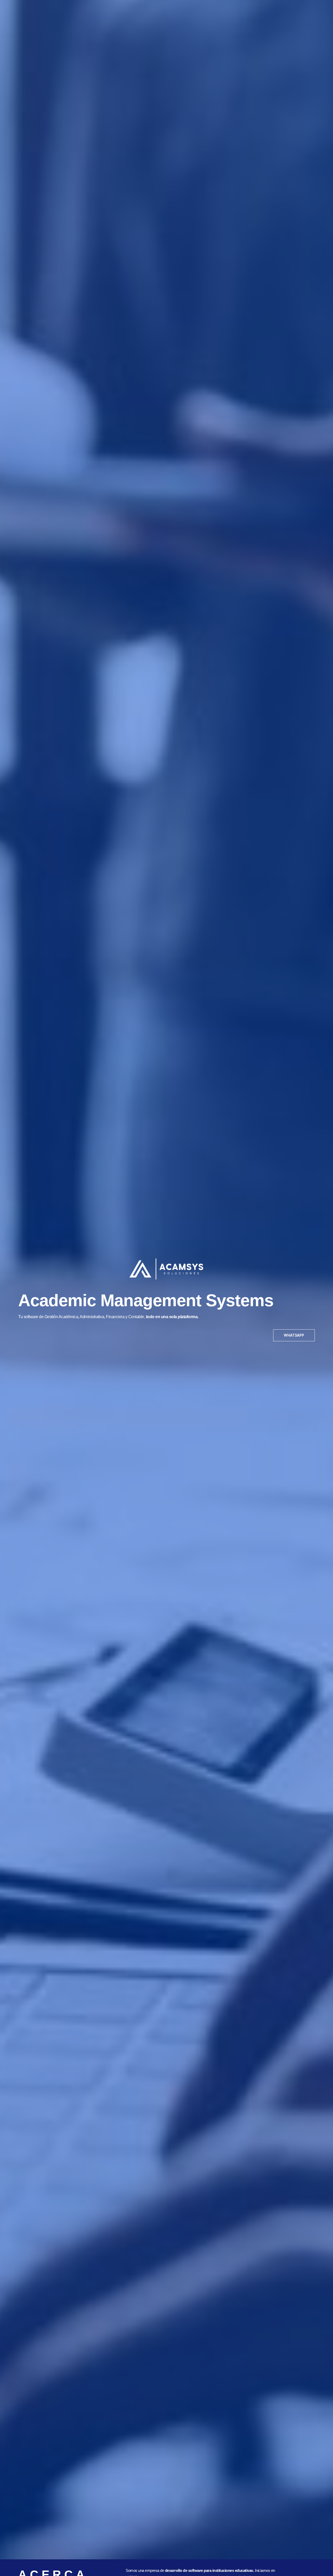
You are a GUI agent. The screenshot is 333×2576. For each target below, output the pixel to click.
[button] (294, 1335)
